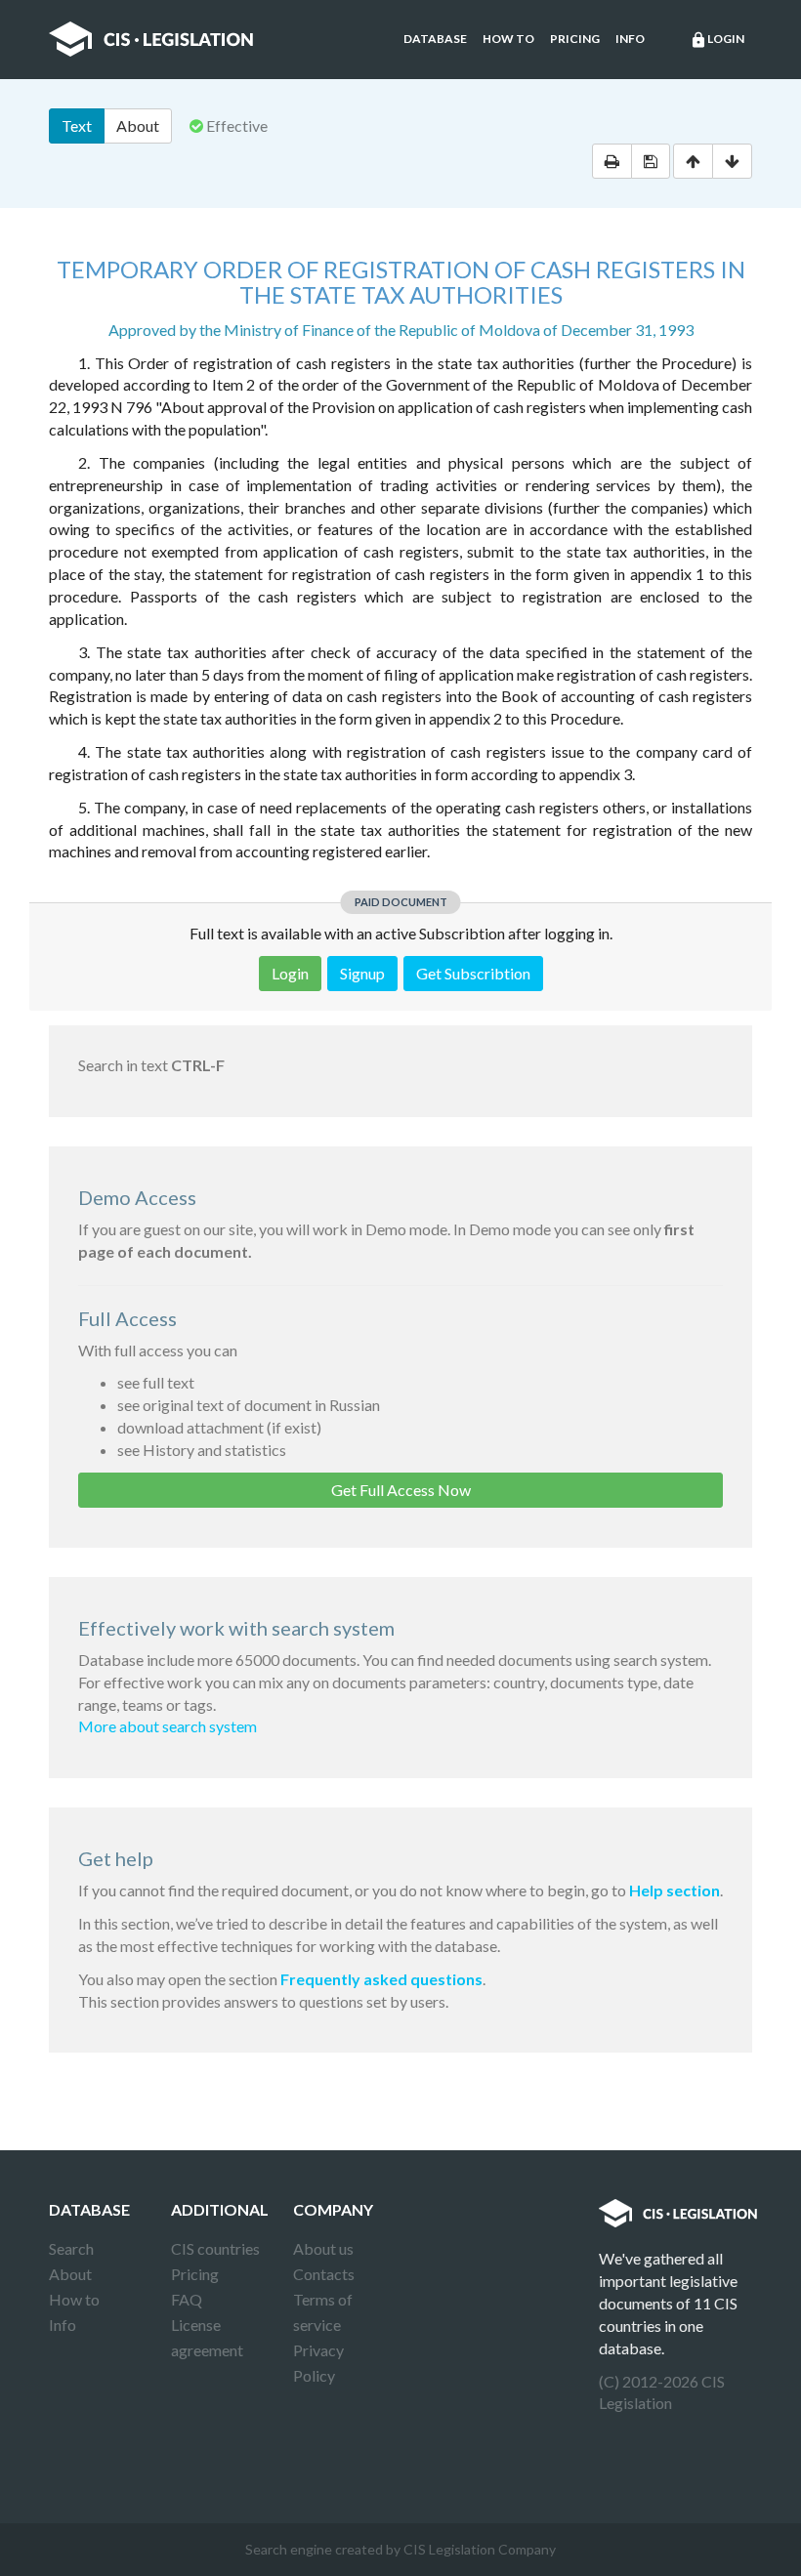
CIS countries (215, 2248)
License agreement (207, 2337)
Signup (362, 973)
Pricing (575, 39)
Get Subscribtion (473, 973)
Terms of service (323, 2312)
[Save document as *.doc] (651, 161)
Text (77, 125)
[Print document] (612, 161)
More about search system (168, 1726)
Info (630, 39)
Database (435, 39)
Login (717, 40)
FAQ (187, 2299)
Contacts (324, 2274)
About (138, 125)
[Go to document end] (732, 161)
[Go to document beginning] (693, 161)
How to (508, 39)
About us (323, 2248)
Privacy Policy (318, 2363)
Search (71, 2248)
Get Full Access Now (401, 1490)
